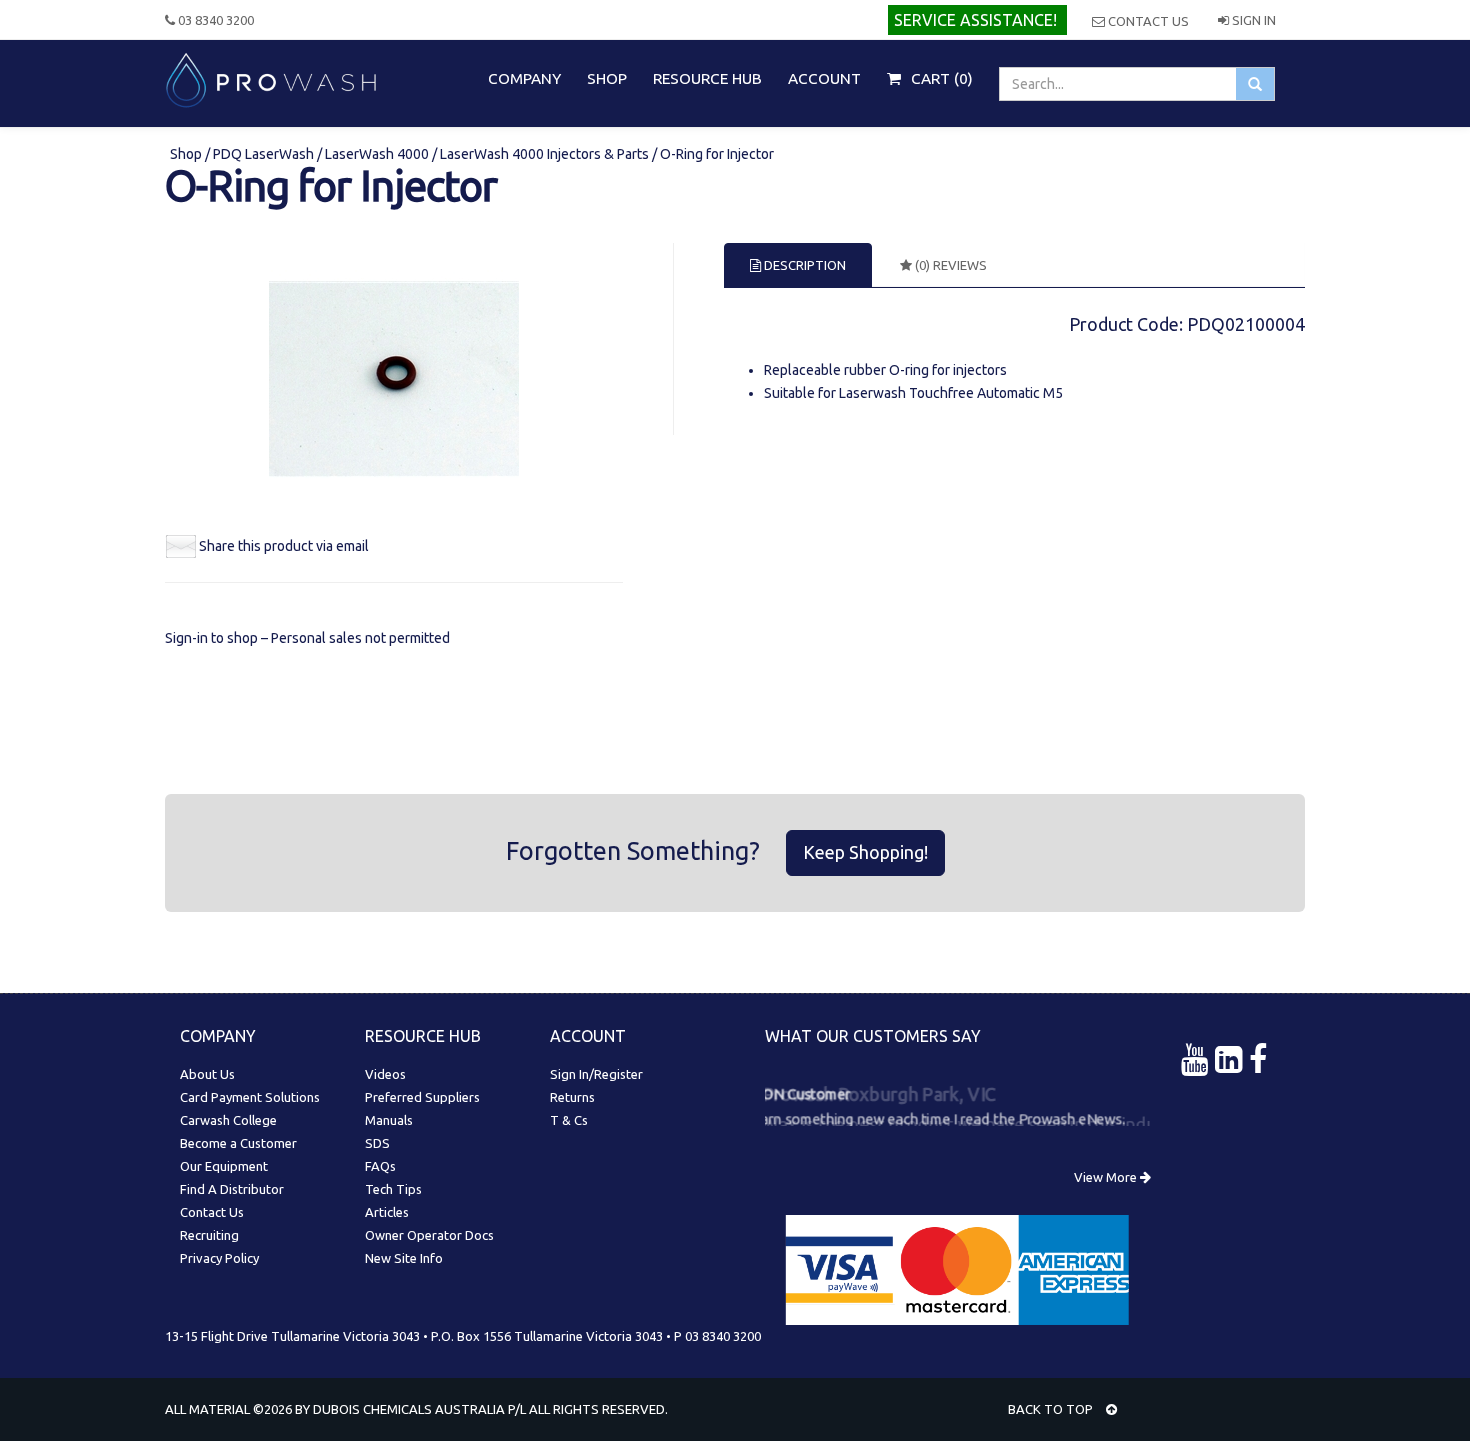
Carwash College (228, 1120)
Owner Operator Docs (429, 1235)
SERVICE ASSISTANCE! (975, 20)
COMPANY (524, 78)
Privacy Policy (219, 1258)
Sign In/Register (596, 1074)
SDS (377, 1143)
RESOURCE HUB (707, 78)
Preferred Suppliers (422, 1097)
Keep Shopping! (865, 852)
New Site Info (404, 1258)
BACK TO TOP (1052, 1409)
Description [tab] (803, 265)
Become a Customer (238, 1143)
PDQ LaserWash (263, 154)
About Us (207, 1074)
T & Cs (569, 1120)
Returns (572, 1097)
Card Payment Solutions (250, 1097)
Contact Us (1147, 21)
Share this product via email (284, 546)
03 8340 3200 (214, 20)
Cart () (940, 78)
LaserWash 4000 (377, 154)
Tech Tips (393, 1189)
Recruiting (209, 1235)
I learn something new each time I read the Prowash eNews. (936, 1116)
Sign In (1252, 20)
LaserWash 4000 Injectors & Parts (544, 154)
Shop (187, 154)
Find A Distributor (232, 1189)
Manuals (389, 1120)
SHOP (607, 78)
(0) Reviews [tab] (949, 265)
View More (1107, 1177)
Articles (387, 1212)
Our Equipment (224, 1166)
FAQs (380, 1166)
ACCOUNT (824, 78)
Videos (385, 1074)
